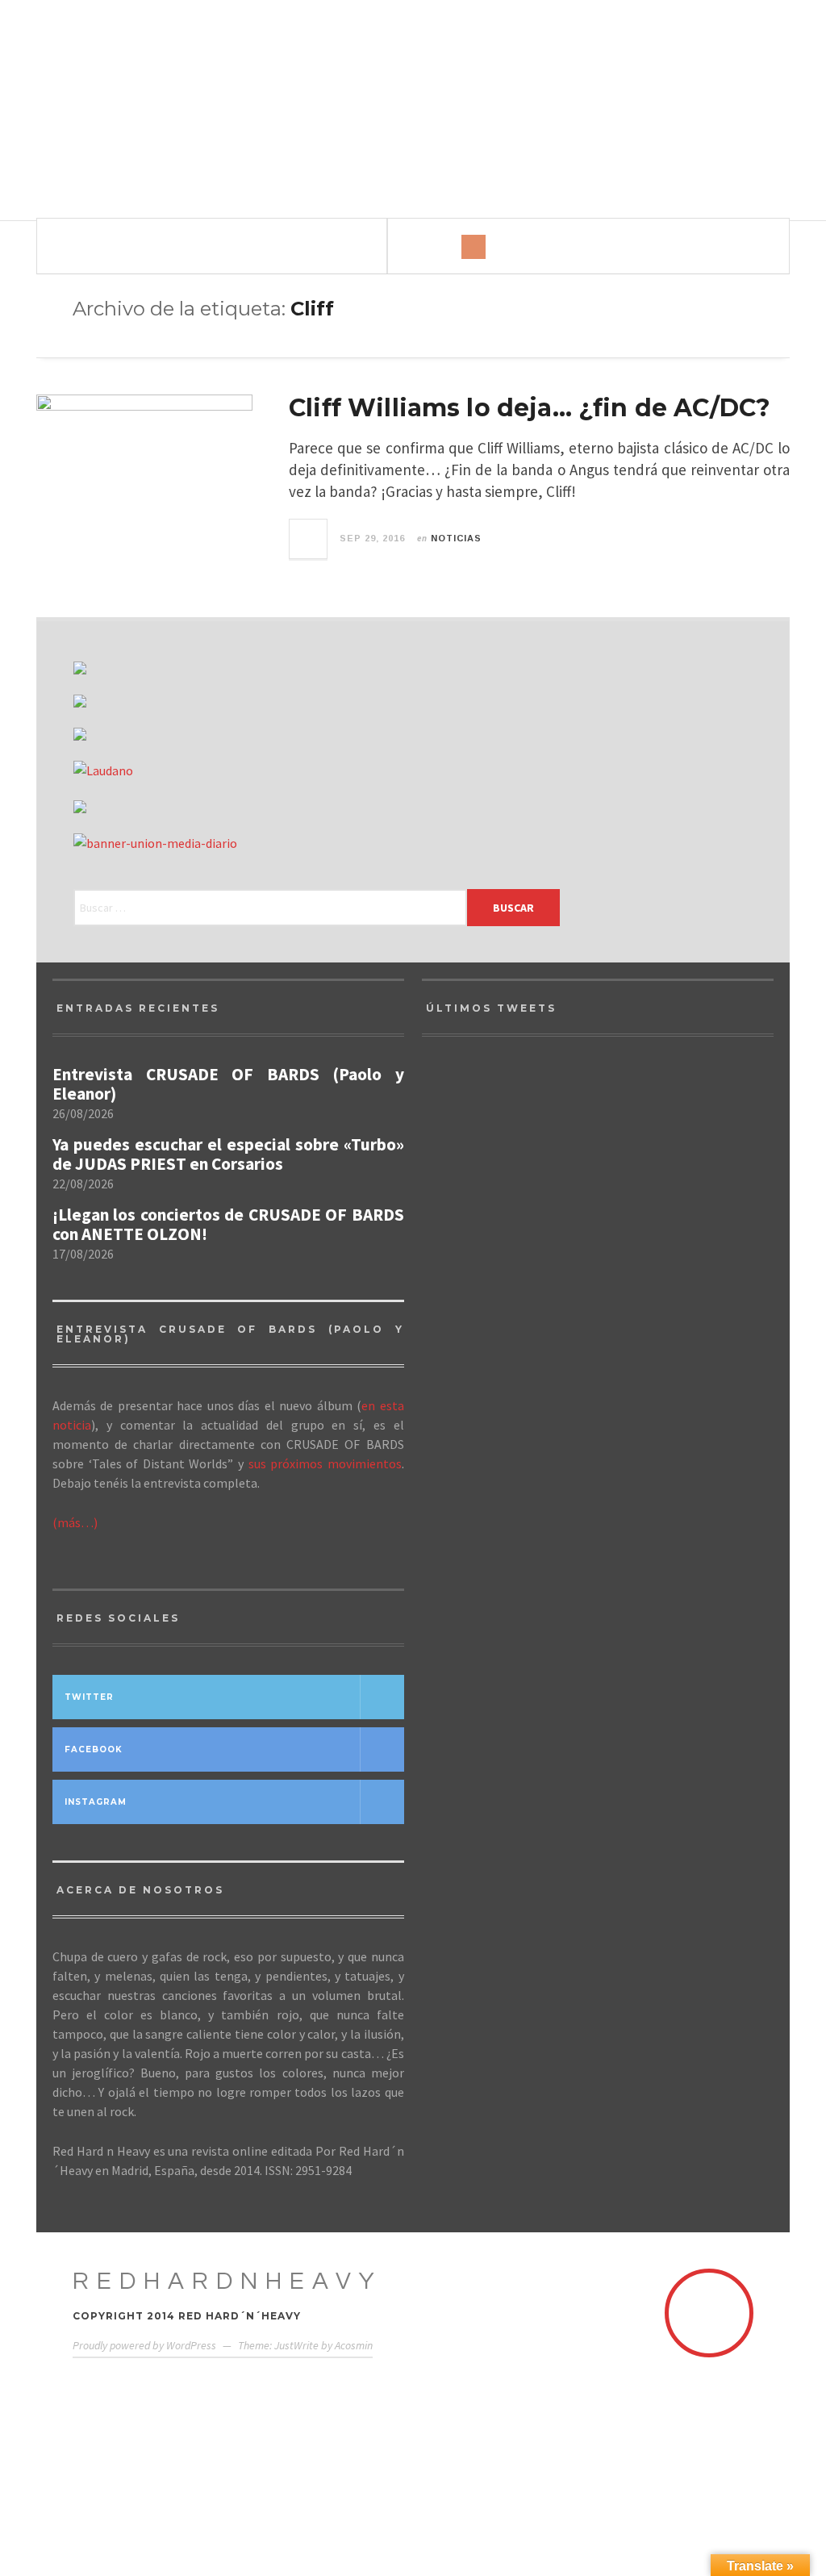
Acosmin (354, 2345)
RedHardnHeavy (227, 2281)
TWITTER (89, 1697)
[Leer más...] (309, 539)
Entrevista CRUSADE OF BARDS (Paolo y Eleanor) (228, 1084)
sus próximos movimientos (325, 1463)
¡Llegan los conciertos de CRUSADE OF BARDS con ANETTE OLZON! (228, 1225)
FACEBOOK (94, 1749)
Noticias (456, 538)
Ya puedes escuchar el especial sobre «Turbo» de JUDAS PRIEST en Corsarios (228, 1154)
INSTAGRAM (96, 1802)
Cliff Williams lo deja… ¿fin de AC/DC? (530, 408)
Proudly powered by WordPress (144, 2345)
